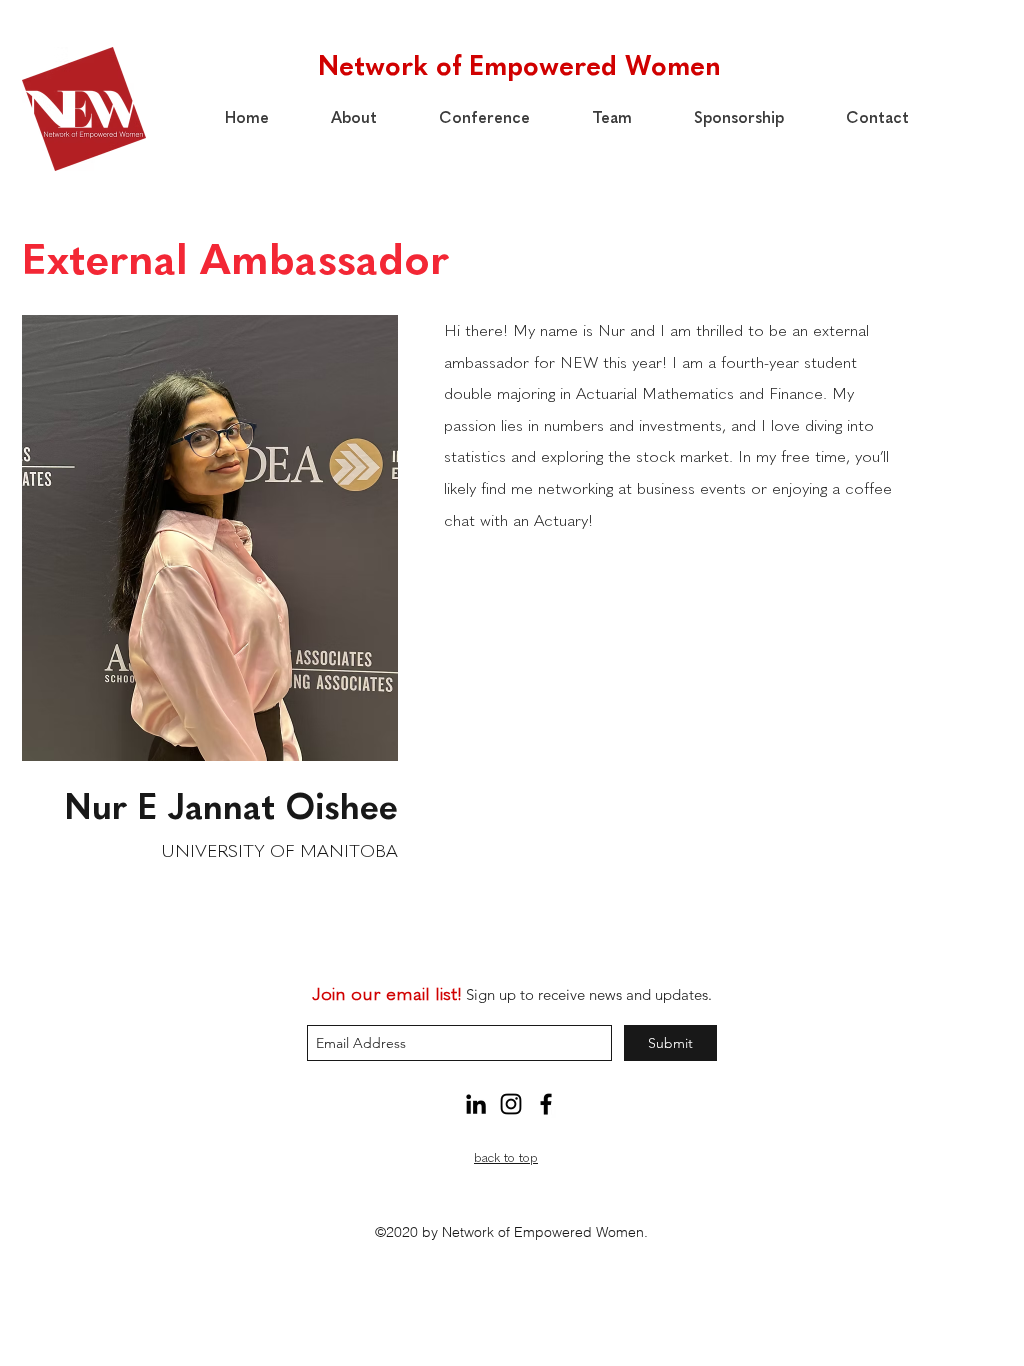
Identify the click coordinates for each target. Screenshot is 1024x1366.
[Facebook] (546, 1104)
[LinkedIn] (476, 1104)
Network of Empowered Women (519, 65)
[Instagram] (511, 1104)
